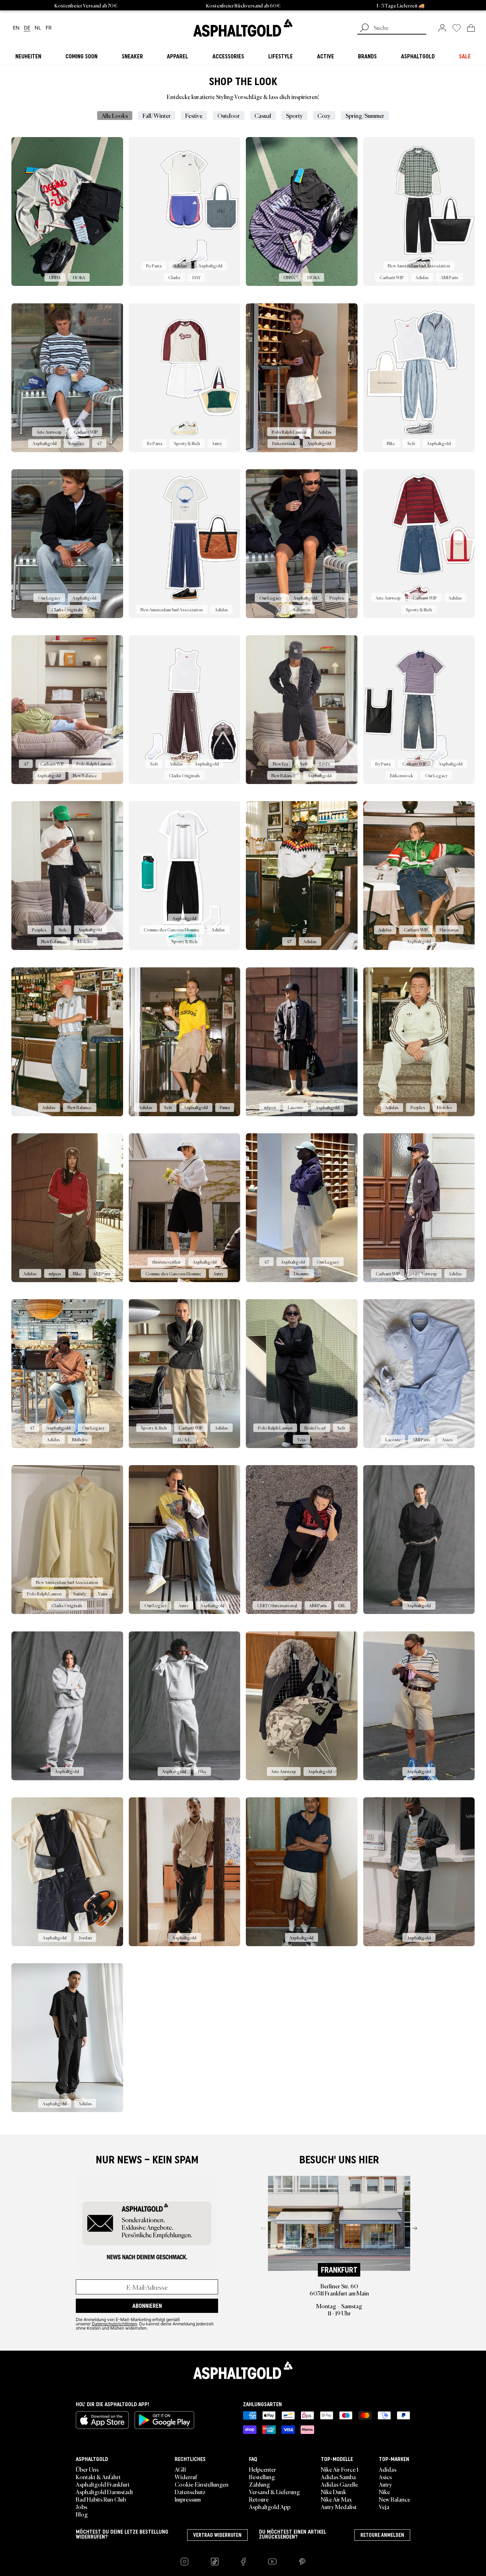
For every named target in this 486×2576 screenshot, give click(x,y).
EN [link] (16, 28)
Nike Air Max (336, 2499)
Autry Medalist (339, 2507)
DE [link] (27, 28)
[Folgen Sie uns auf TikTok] (215, 2562)
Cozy (324, 115)
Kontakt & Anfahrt (98, 2477)
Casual (263, 115)
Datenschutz (190, 2492)
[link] (243, 28)
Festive (194, 115)
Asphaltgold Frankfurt (103, 2484)
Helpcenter (263, 2469)
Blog (82, 2514)
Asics (385, 2477)
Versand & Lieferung (274, 2492)
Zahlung (260, 2484)
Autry (385, 2484)
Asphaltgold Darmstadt (104, 2492)
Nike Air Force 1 (340, 2469)
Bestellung (262, 2477)
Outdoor (229, 115)
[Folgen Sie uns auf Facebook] (243, 2562)
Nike (384, 2492)
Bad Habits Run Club (101, 2499)
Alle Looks (115, 115)
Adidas (388, 2469)
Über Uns (87, 2469)
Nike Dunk (334, 2492)
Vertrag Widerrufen (217, 2535)
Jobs (81, 2507)
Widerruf (186, 2477)
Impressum (188, 2499)
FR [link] (49, 28)
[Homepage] (243, 2370)
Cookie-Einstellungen (202, 2484)
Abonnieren (147, 2306)
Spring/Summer (365, 115)
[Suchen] (364, 28)
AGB (180, 2469)
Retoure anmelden (382, 2535)
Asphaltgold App (270, 2507)
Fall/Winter (157, 115)
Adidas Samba (338, 2477)
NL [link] (38, 28)
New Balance (395, 2499)
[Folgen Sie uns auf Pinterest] (302, 2562)
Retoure (259, 2499)
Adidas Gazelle (339, 2484)
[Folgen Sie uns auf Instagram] (184, 2562)
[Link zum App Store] (102, 2420)
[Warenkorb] (471, 28)
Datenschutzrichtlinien (114, 2324)
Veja (384, 2507)
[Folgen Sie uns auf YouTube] (272, 2562)
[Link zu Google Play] (164, 2420)
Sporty (294, 115)
